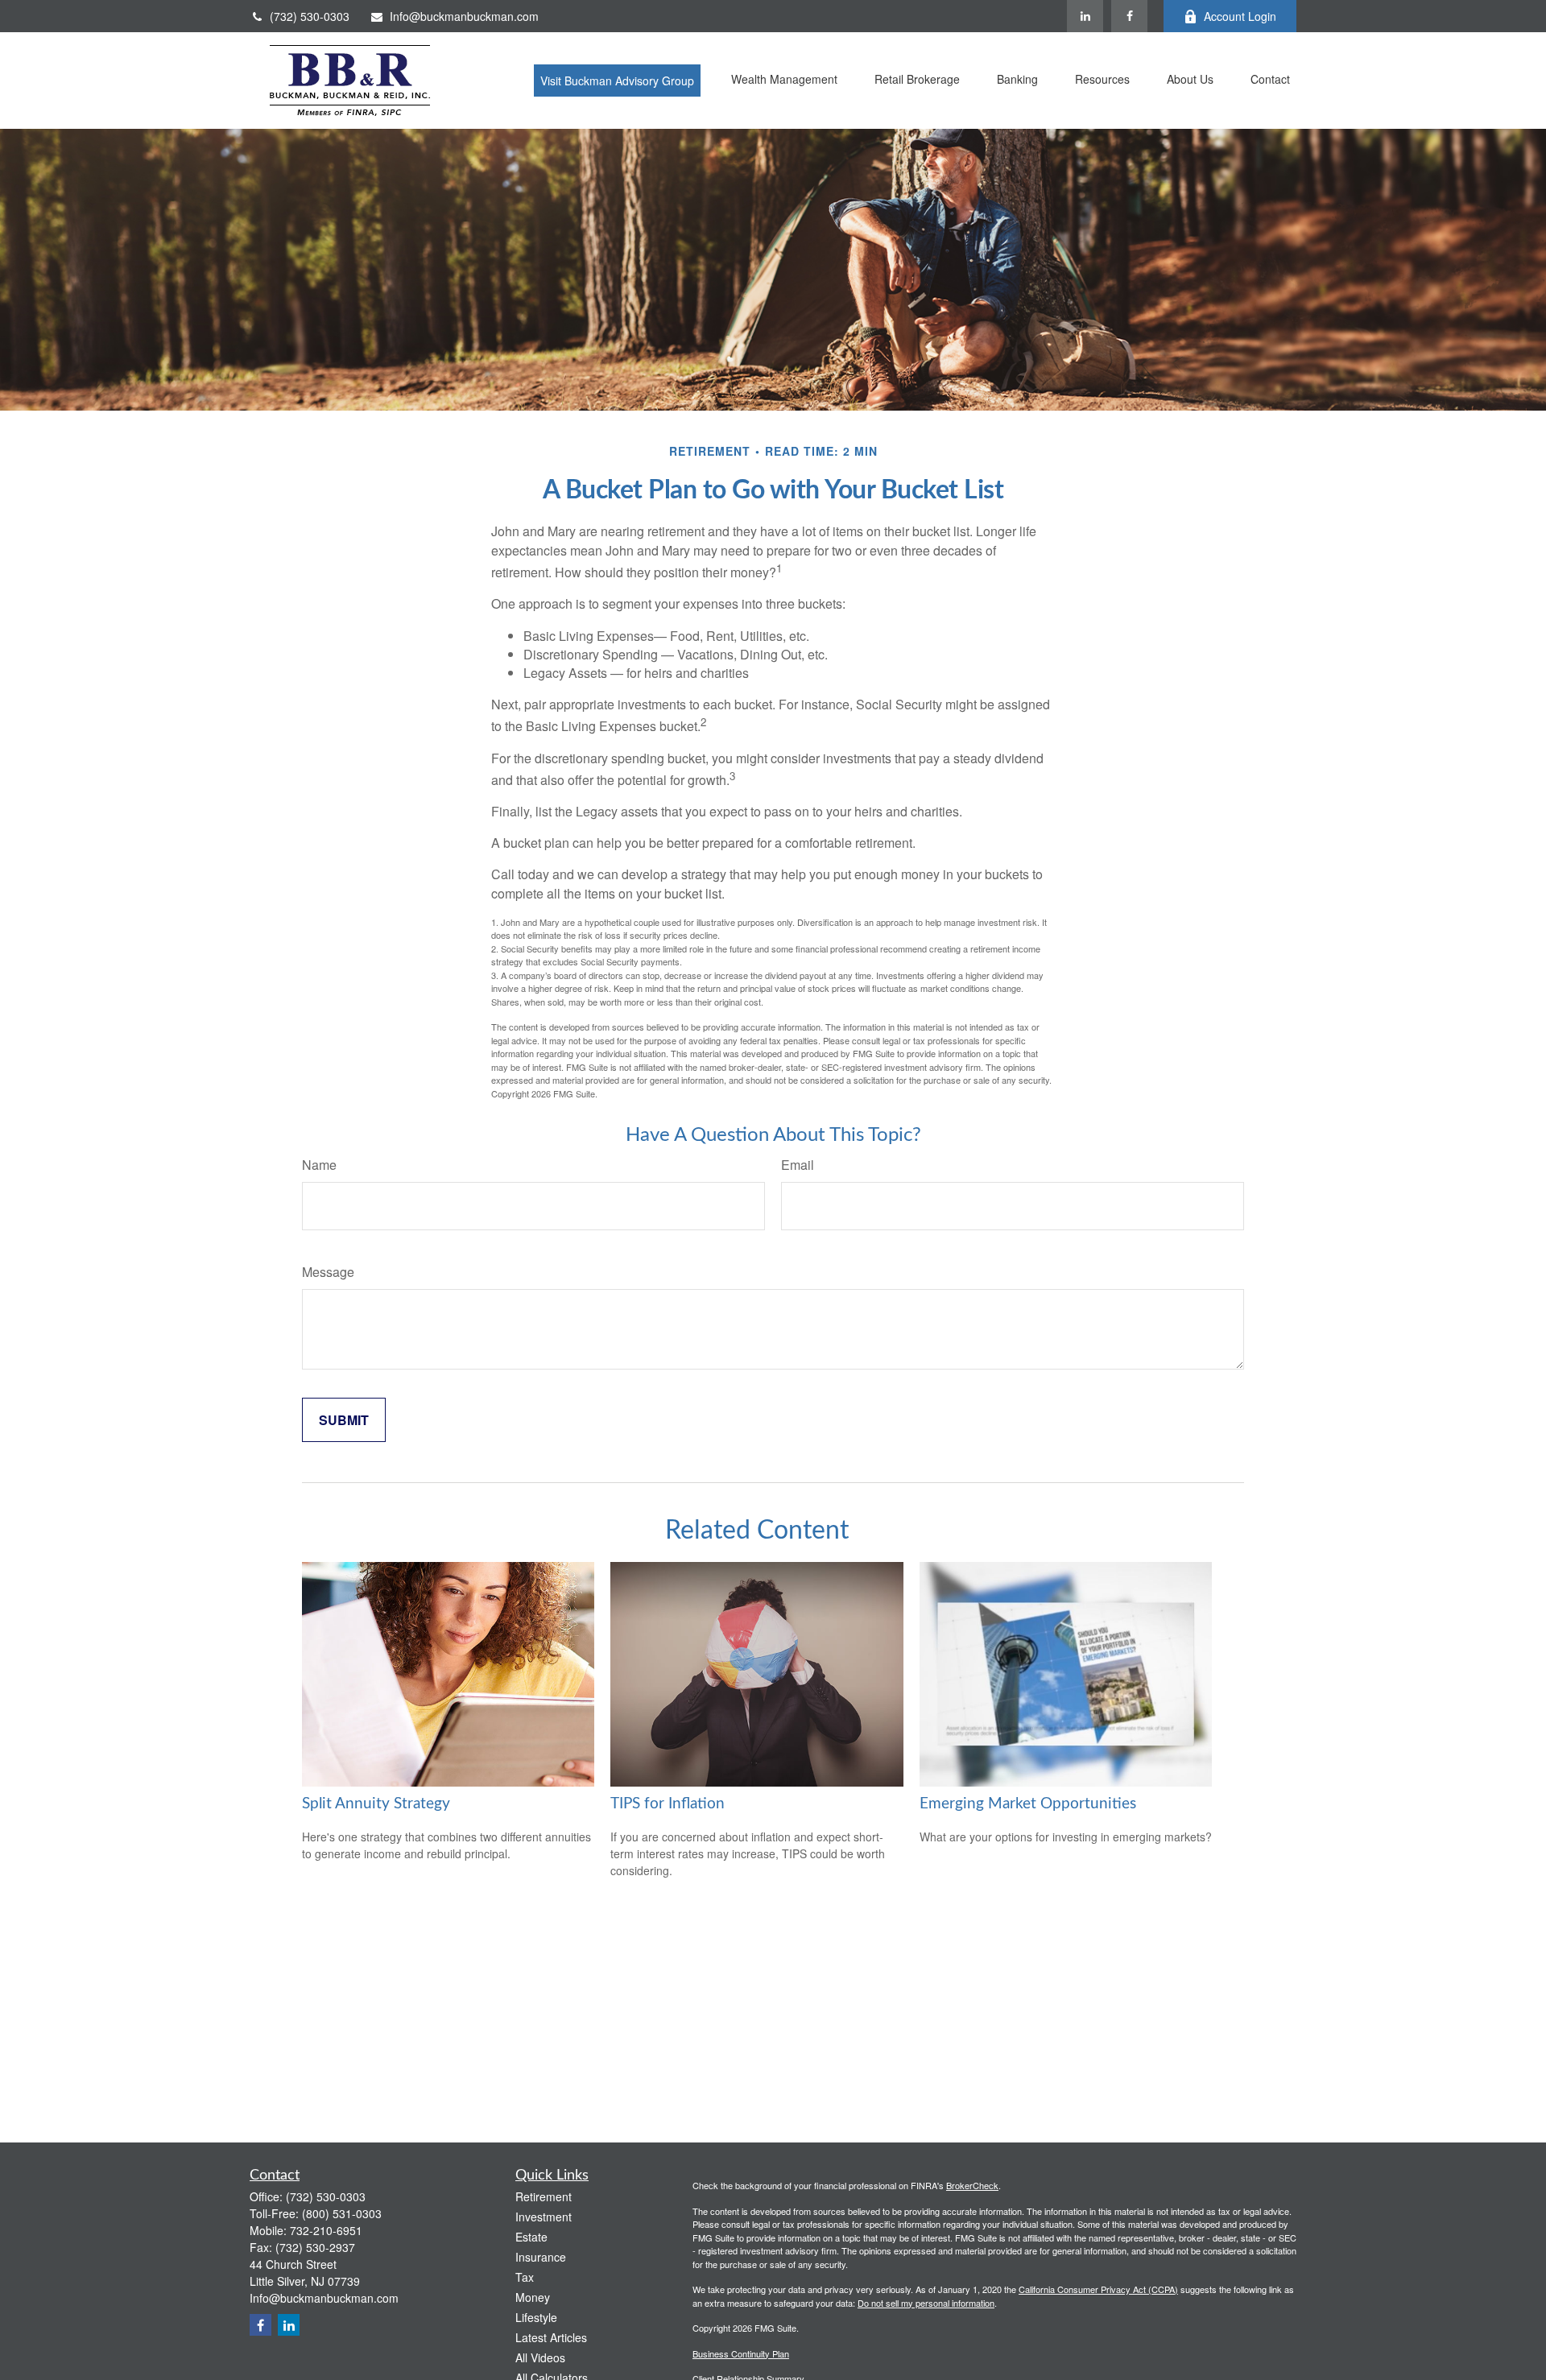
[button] (617, 81)
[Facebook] (1129, 16)
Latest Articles (551, 2337)
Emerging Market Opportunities (1028, 1804)
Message (328, 1272)
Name (319, 1165)
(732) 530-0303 (310, 16)
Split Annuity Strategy (376, 1804)
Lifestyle (536, 2317)
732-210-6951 (326, 2230)
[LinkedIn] (1085, 16)
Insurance (541, 2257)
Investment (544, 2217)
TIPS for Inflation (668, 1804)
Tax (525, 2277)
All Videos (540, 2357)
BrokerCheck (972, 2185)
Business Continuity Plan (741, 2353)
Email (798, 1165)
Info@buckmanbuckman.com (464, 16)
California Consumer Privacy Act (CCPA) (1098, 2289)
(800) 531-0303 (342, 2213)
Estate (531, 2237)
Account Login (1240, 16)
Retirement (544, 2196)
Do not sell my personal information (926, 2303)
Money (533, 2297)
